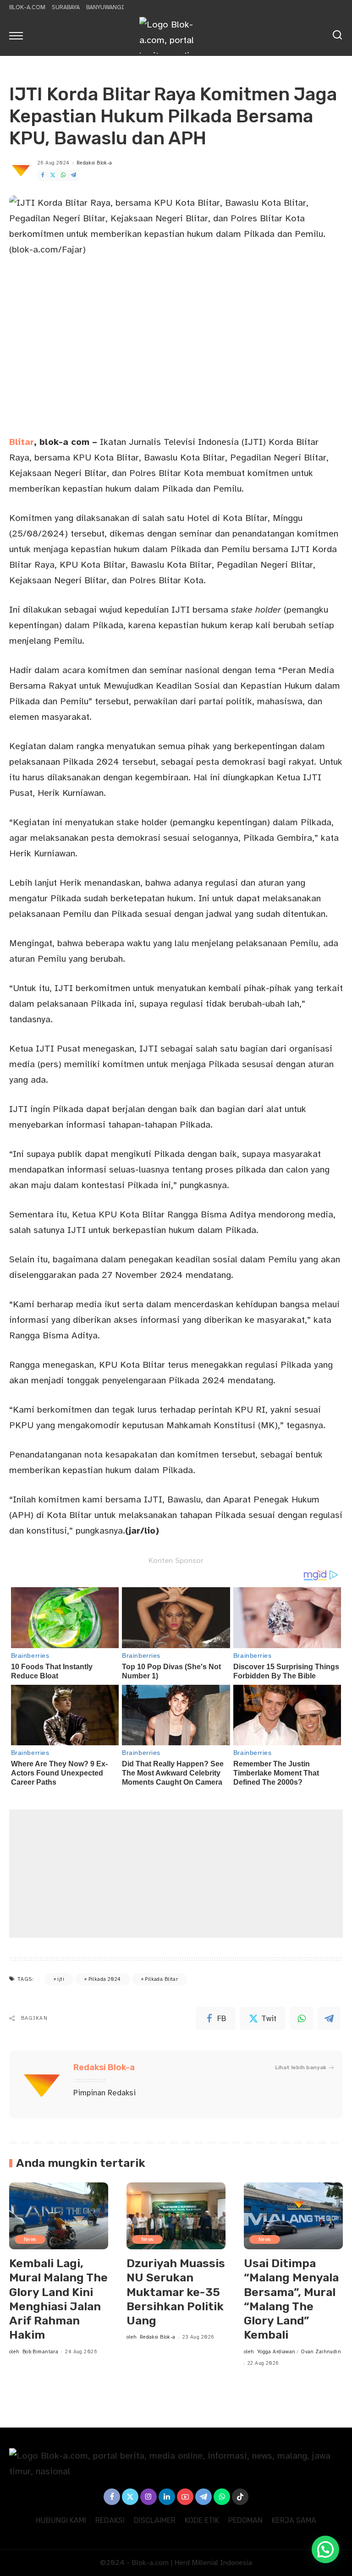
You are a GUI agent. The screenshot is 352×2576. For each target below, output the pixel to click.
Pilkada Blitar (161, 1979)
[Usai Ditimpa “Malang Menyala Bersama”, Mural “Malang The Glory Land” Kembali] (293, 2216)
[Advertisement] (176, 1874)
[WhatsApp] (63, 175)
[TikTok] (240, 2497)
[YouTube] (185, 2497)
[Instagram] (148, 2497)
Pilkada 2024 (105, 1979)
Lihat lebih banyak (301, 2067)
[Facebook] (43, 175)
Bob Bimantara (41, 2352)
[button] (325, 2549)
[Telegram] (73, 175)
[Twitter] (53, 175)
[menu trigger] (18, 35)
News (30, 2239)
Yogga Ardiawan (276, 2352)
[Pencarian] (337, 35)
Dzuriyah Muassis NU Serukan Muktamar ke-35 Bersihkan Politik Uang (176, 2292)
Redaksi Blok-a (94, 163)
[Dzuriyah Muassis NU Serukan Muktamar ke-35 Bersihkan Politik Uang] (176, 2216)
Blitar (22, 442)
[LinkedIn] (167, 2497)
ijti (61, 1979)
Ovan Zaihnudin (321, 2352)
